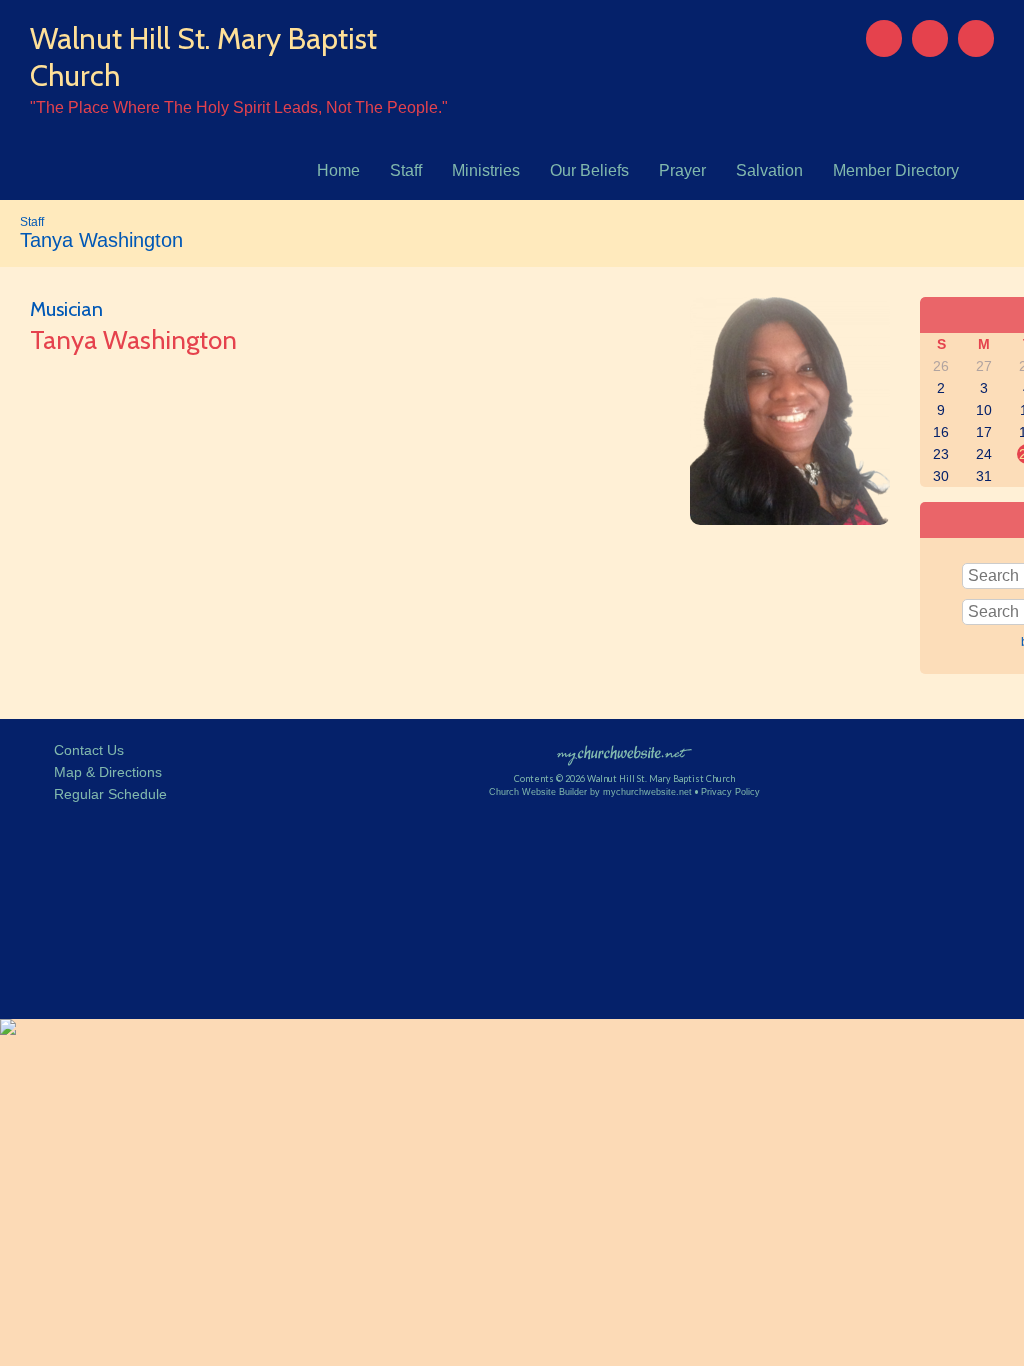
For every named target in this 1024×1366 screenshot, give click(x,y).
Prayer (682, 170)
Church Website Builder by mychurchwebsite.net (590, 792)
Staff (406, 170)
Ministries (486, 170)
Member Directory (896, 170)
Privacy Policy (730, 792)
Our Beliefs (589, 170)
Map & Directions (104, 772)
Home (338, 170)
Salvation (769, 170)
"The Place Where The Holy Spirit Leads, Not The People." (239, 107)
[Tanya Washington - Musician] (790, 518)
